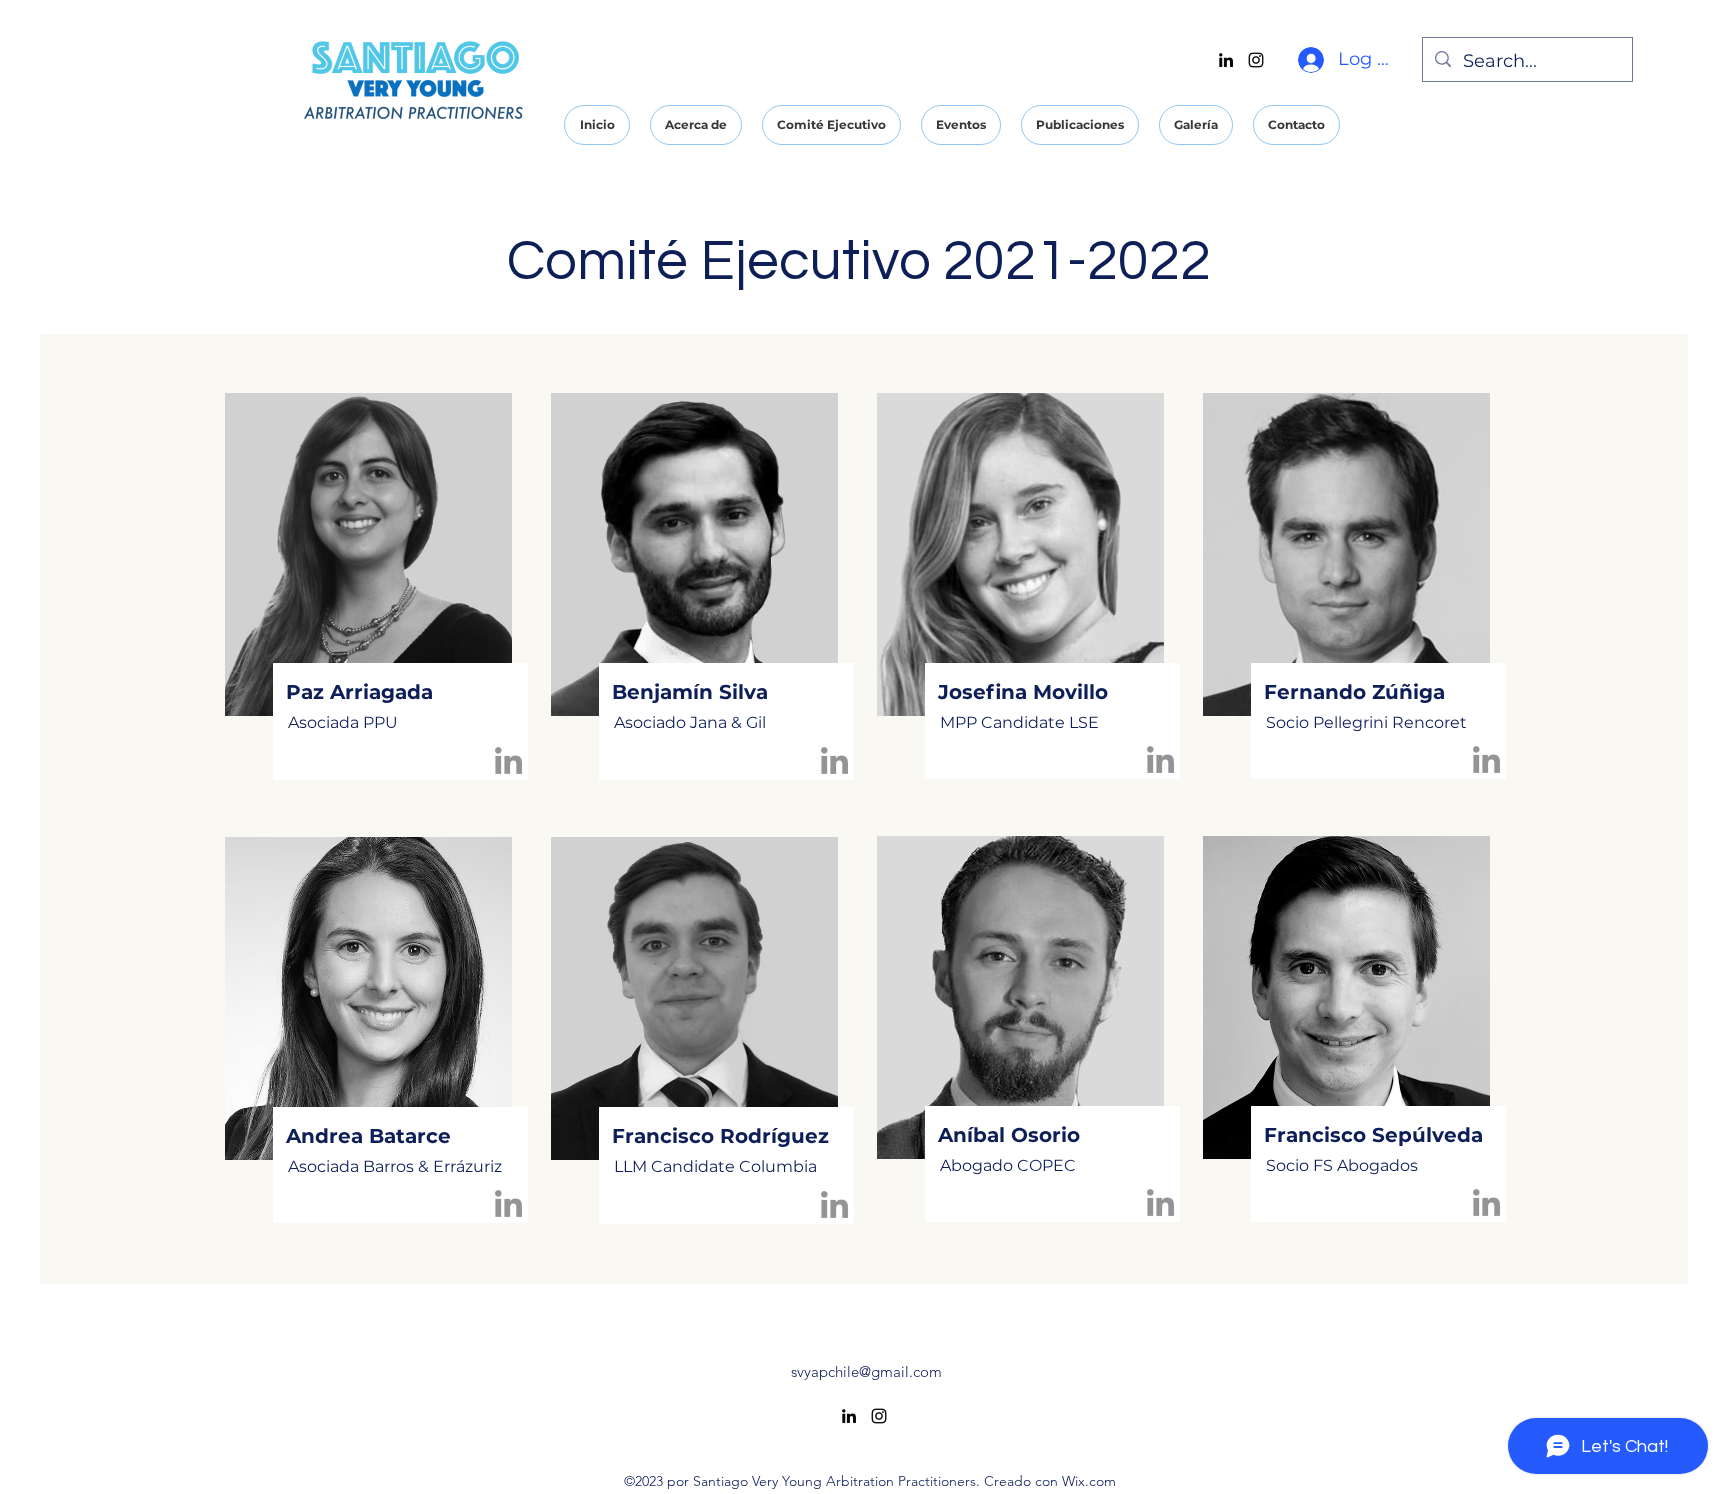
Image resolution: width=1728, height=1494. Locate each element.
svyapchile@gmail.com (866, 1371)
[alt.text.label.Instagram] (1256, 60)
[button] (696, 125)
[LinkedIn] (508, 760)
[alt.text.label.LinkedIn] (1226, 60)
